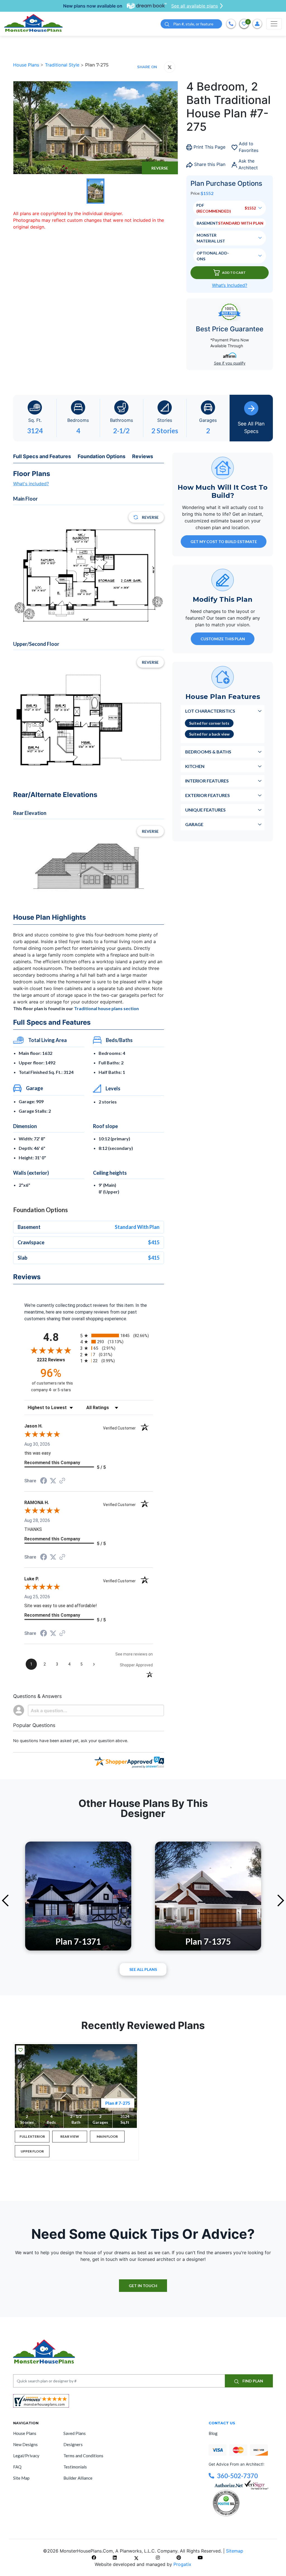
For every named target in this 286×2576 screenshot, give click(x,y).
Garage (194, 824)
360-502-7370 (237, 2476)
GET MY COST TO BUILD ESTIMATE (224, 542)
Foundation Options (102, 456)
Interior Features (207, 781)
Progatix (182, 2564)
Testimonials (75, 2467)
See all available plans (195, 6)
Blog (213, 2433)
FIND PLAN (252, 2381)
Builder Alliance (78, 2478)
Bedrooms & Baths (208, 752)
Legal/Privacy (26, 2456)
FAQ (17, 2467)
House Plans (27, 65)
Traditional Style (63, 65)
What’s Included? (230, 285)
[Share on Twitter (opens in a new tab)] (53, 1481)
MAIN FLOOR (107, 2136)
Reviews (143, 456)
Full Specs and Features (42, 456)
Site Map (21, 2478)
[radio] (116, 1335)
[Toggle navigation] (274, 24)
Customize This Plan (223, 639)
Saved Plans (75, 2433)
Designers (73, 2444)
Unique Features (205, 810)
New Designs (25, 2444)
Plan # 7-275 (118, 2103)
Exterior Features (208, 795)
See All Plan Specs (251, 427)
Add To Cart (234, 273)
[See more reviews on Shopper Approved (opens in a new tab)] (62, 1481)
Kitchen (195, 766)
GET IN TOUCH (143, 2286)
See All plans (143, 1969)
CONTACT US (222, 2423)
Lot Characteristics (210, 711)
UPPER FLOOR (32, 2151)
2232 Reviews (57, 1360)
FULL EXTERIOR (32, 2136)
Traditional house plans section (106, 1008)
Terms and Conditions (83, 2456)
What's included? (31, 484)
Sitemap (235, 2551)
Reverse (160, 168)
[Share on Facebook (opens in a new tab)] (44, 1481)
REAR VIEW (70, 2136)
